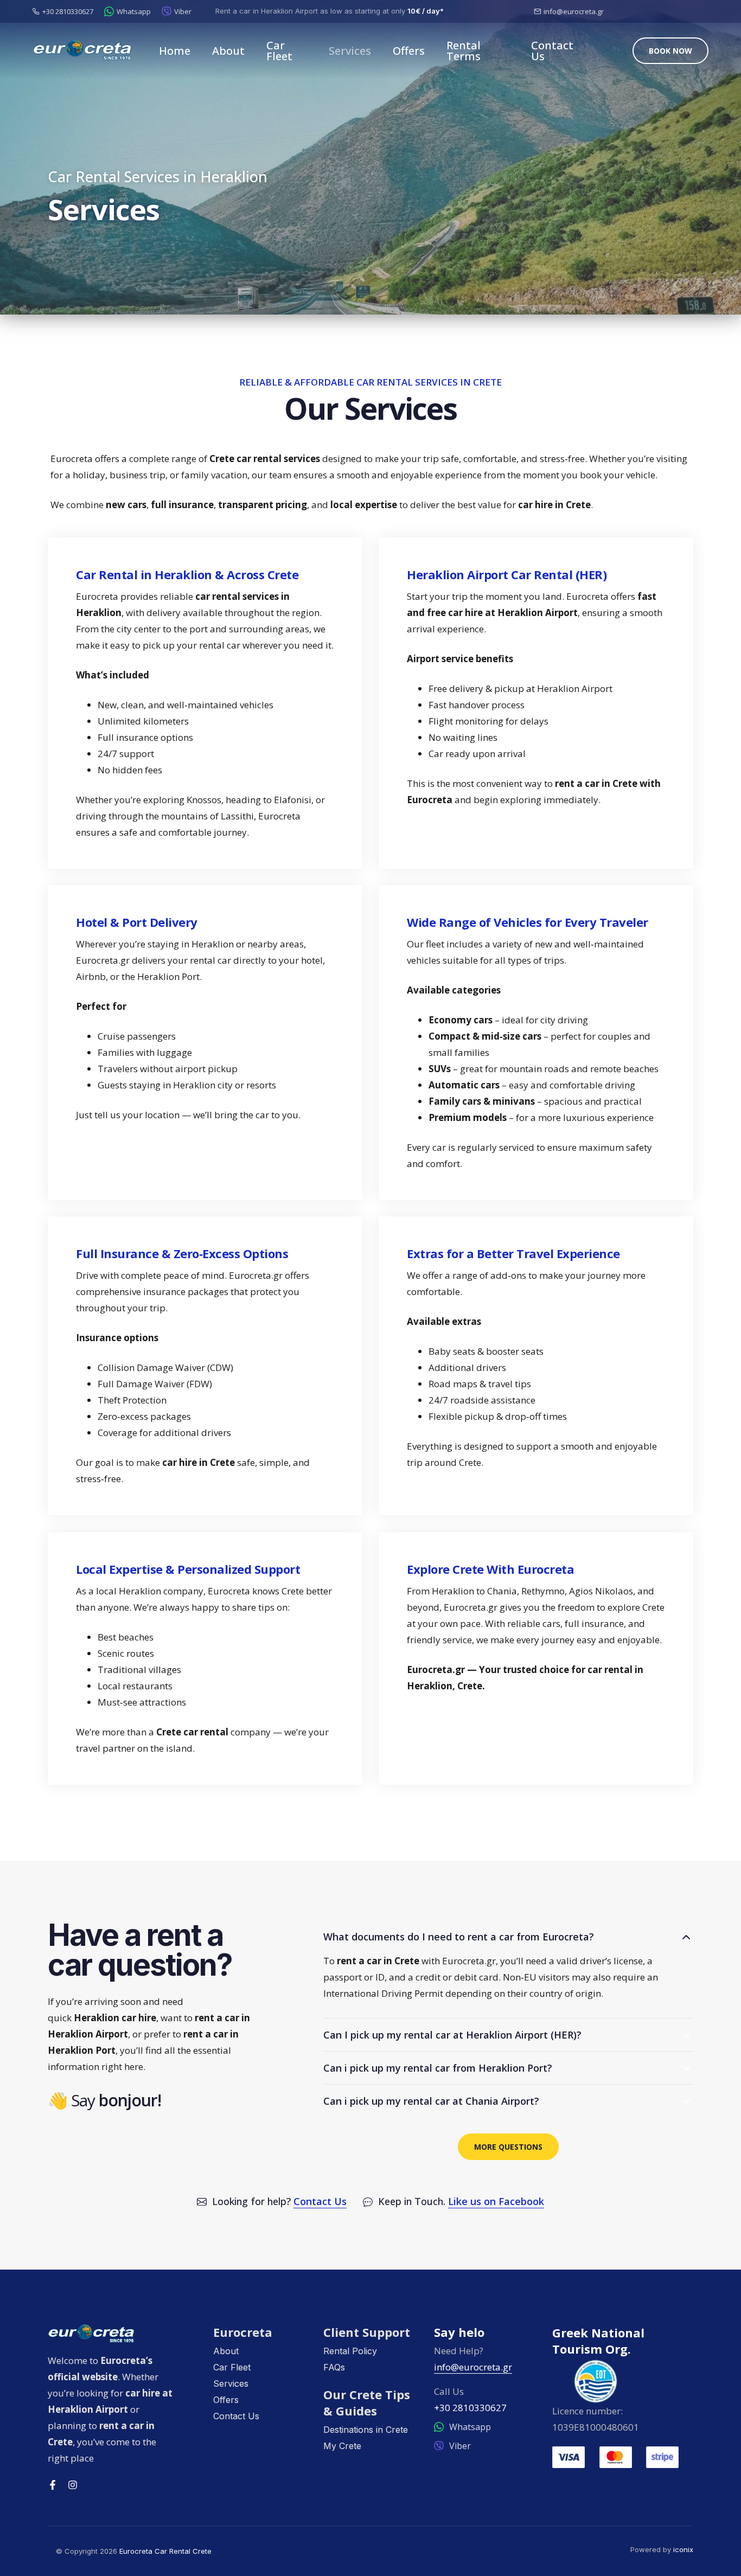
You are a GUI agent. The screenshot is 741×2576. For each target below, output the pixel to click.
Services (350, 51)
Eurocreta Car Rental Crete (165, 2551)
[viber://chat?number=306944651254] (167, 11)
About (228, 51)
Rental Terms (464, 51)
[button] (670, 51)
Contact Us (552, 51)
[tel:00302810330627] (36, 12)
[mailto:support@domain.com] (537, 12)
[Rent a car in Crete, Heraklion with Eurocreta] (122, 2334)
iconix (683, 2549)
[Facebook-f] (53, 2485)
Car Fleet (279, 51)
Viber (183, 11)
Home (175, 51)
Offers (409, 51)
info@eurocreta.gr (574, 11)
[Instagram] (73, 2485)
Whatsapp (134, 11)
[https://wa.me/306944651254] (109, 11)
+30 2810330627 (68, 11)
